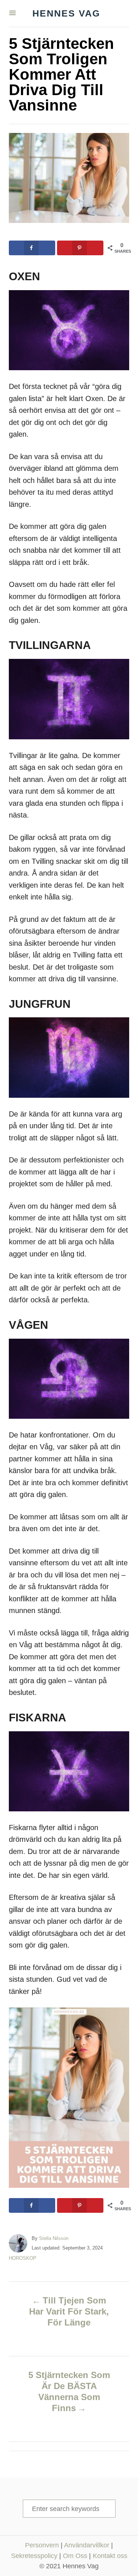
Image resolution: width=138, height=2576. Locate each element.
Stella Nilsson (54, 2238)
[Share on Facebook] (32, 248)
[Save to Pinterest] (80, 248)
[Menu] (13, 13)
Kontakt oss (110, 2556)
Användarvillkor (87, 2545)
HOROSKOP (23, 2258)
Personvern (42, 2545)
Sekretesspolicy (34, 2556)
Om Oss (75, 2556)
